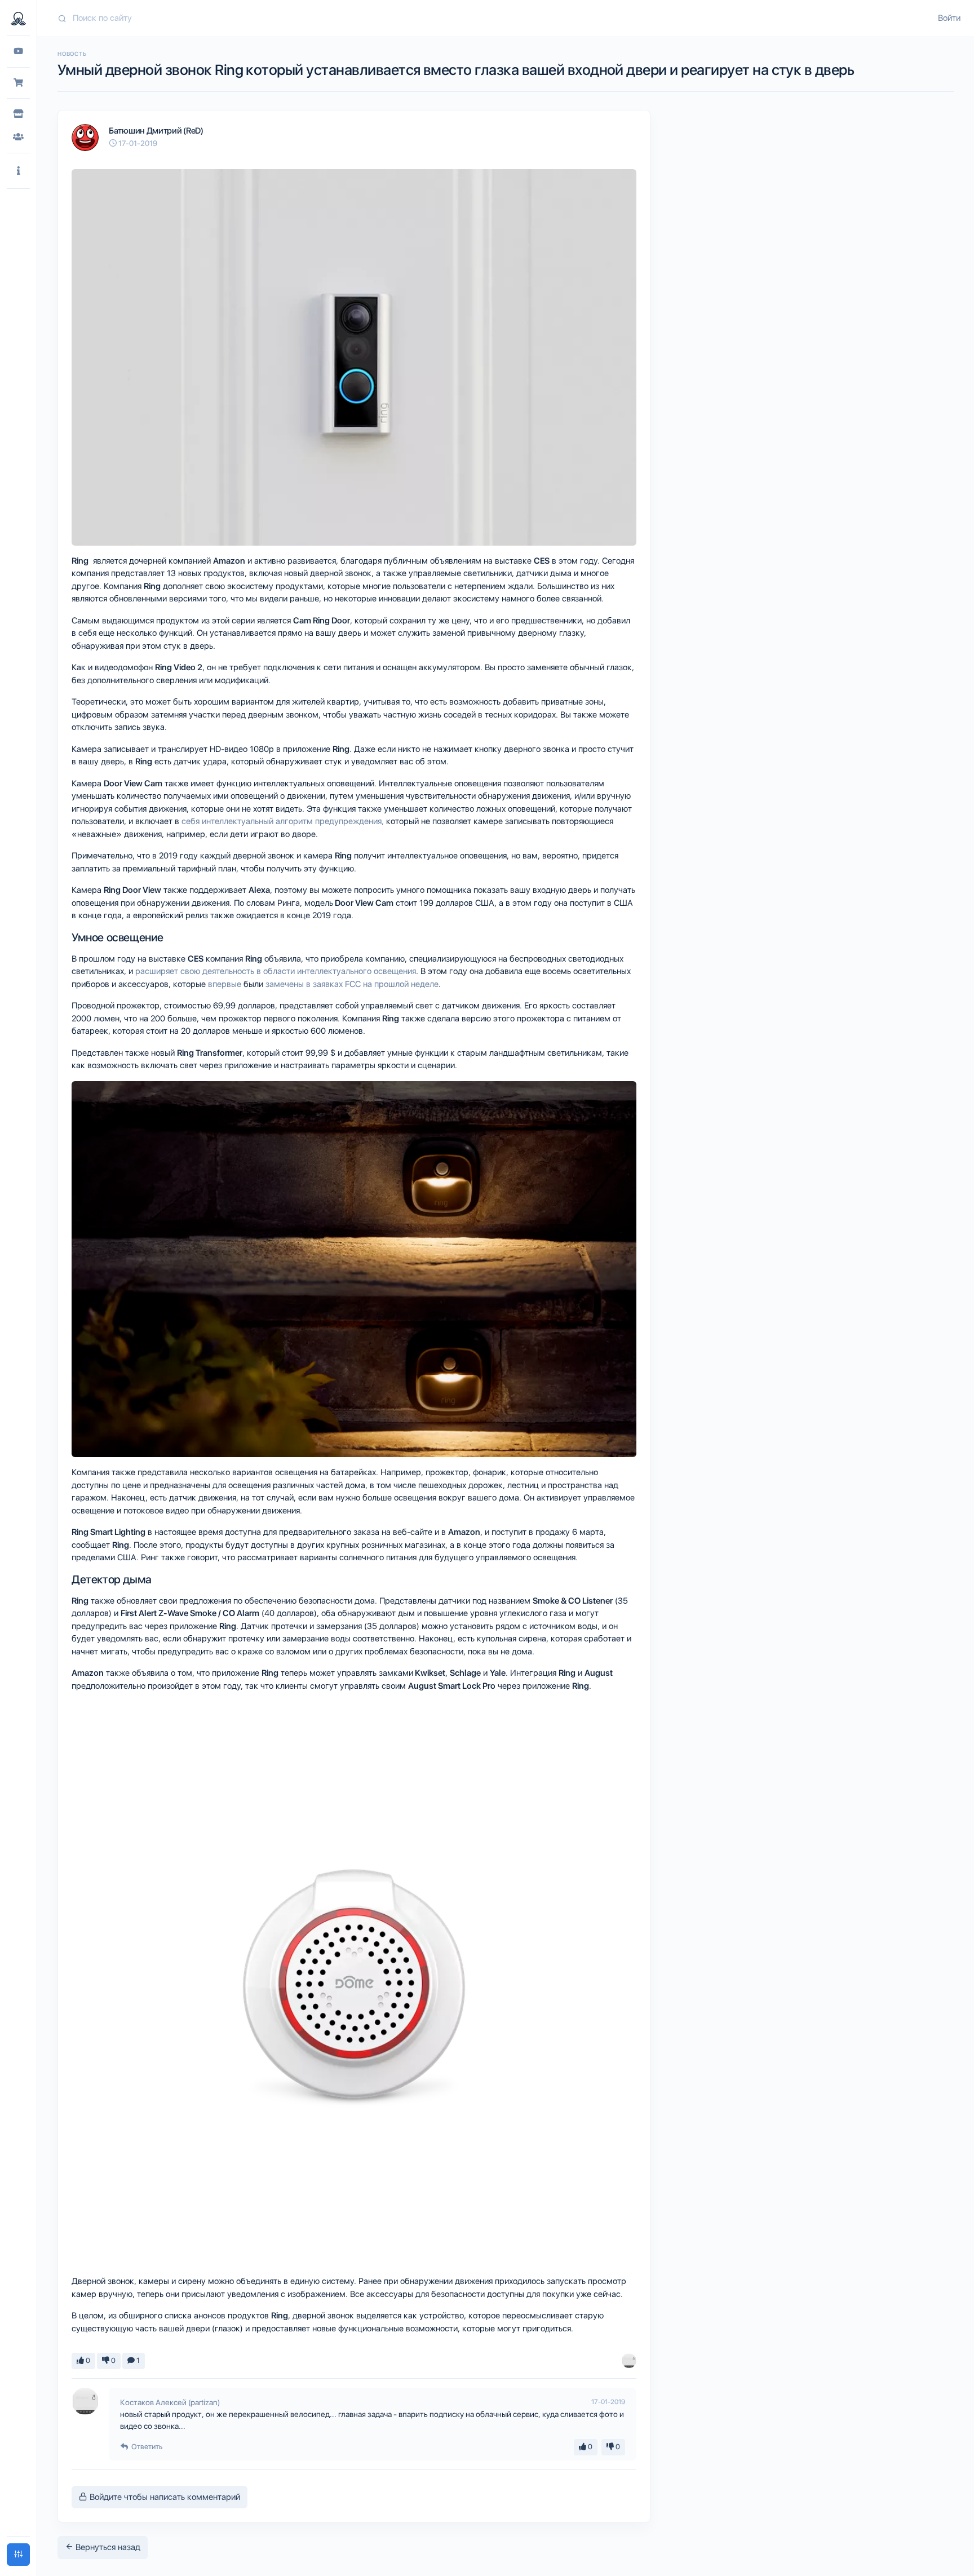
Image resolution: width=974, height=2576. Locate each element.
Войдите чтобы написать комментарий (164, 2497)
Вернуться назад (107, 2547)
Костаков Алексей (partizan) (170, 2402)
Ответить (146, 2447)
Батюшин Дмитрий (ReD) (156, 131)
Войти (949, 18)
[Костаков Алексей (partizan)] (629, 2361)
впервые (225, 984)
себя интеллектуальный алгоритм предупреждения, (283, 821)
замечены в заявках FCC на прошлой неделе (352, 984)
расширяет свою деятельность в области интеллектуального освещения (276, 971)
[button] (18, 171)
